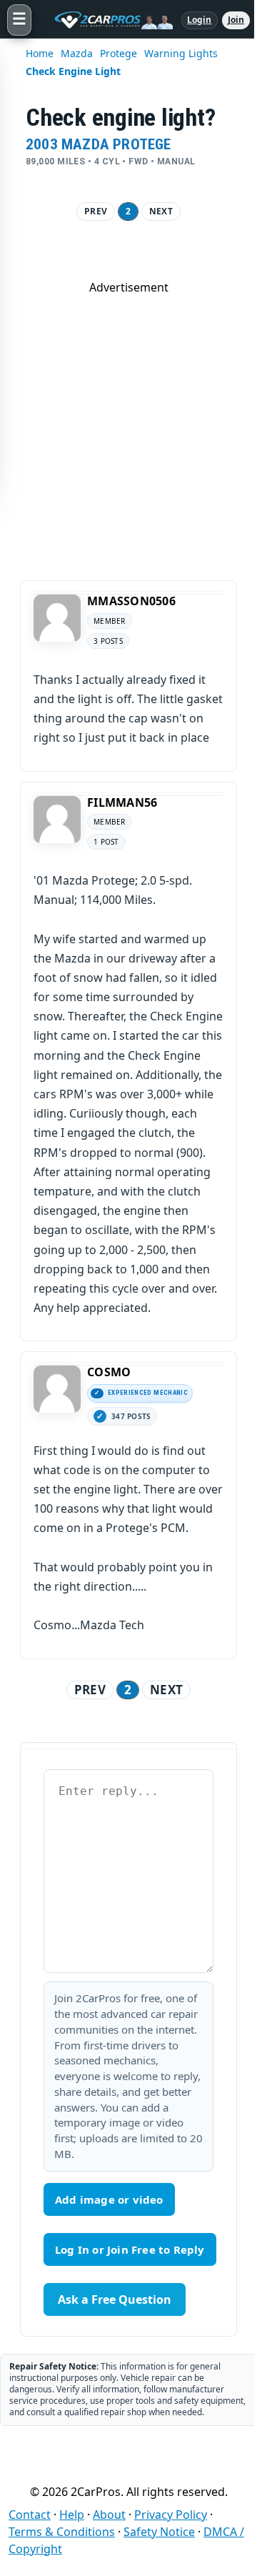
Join (236, 20)
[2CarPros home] (106, 20)
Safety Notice (159, 2532)
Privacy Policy (171, 2515)
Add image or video (109, 2199)
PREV (96, 211)
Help (72, 2515)
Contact (30, 2515)
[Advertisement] (128, 424)
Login (200, 20)
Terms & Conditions (62, 2532)
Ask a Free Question (115, 2299)
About (109, 2515)
